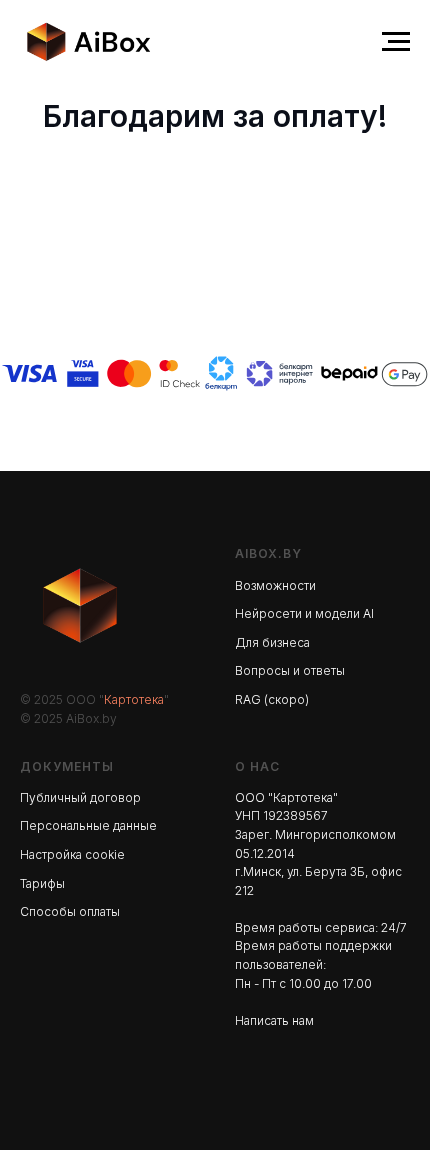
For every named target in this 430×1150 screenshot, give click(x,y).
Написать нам (274, 1020)
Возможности (275, 585)
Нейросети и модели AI (304, 613)
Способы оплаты (70, 911)
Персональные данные (88, 825)
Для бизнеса (272, 642)
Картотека (134, 699)
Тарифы (42, 883)
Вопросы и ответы (290, 670)
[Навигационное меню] (396, 42)
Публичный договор (80, 797)
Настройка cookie (72, 854)
